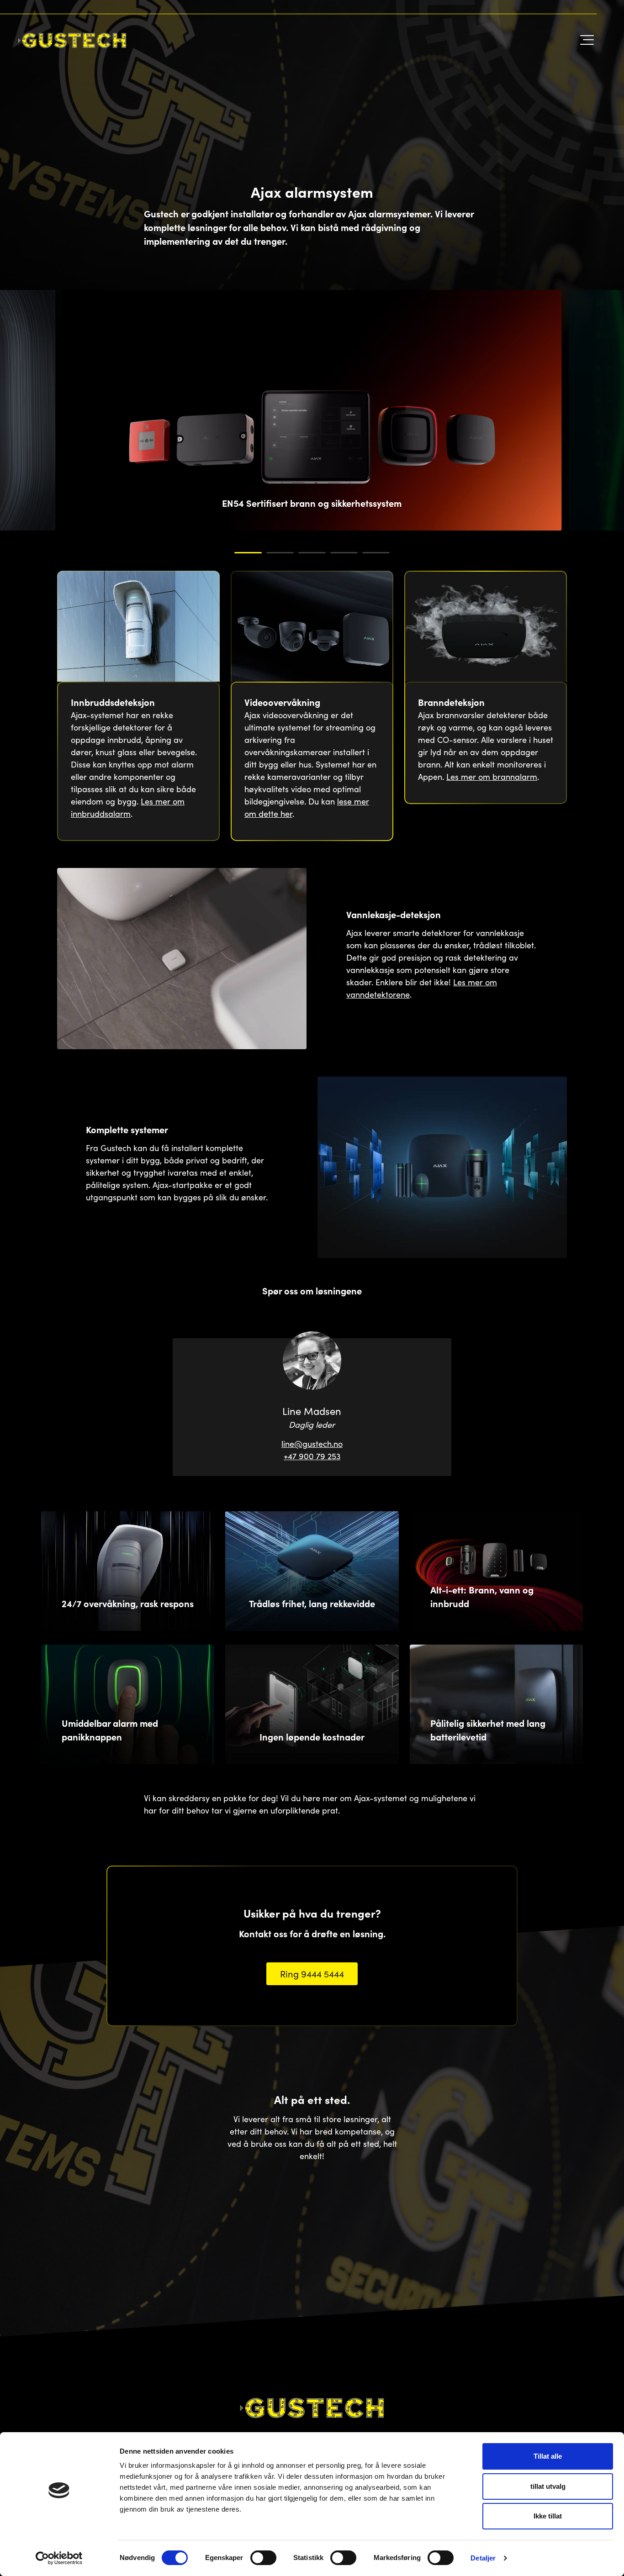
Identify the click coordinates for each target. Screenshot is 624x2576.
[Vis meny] (585, 40)
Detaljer (483, 2558)
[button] (248, 553)
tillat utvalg (548, 2486)
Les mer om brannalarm (492, 776)
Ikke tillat (548, 2516)
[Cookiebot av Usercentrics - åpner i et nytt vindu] (59, 2558)
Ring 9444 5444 (312, 1973)
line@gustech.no (312, 1444)
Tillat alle (548, 2456)
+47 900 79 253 (312, 1456)
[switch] (263, 2558)
